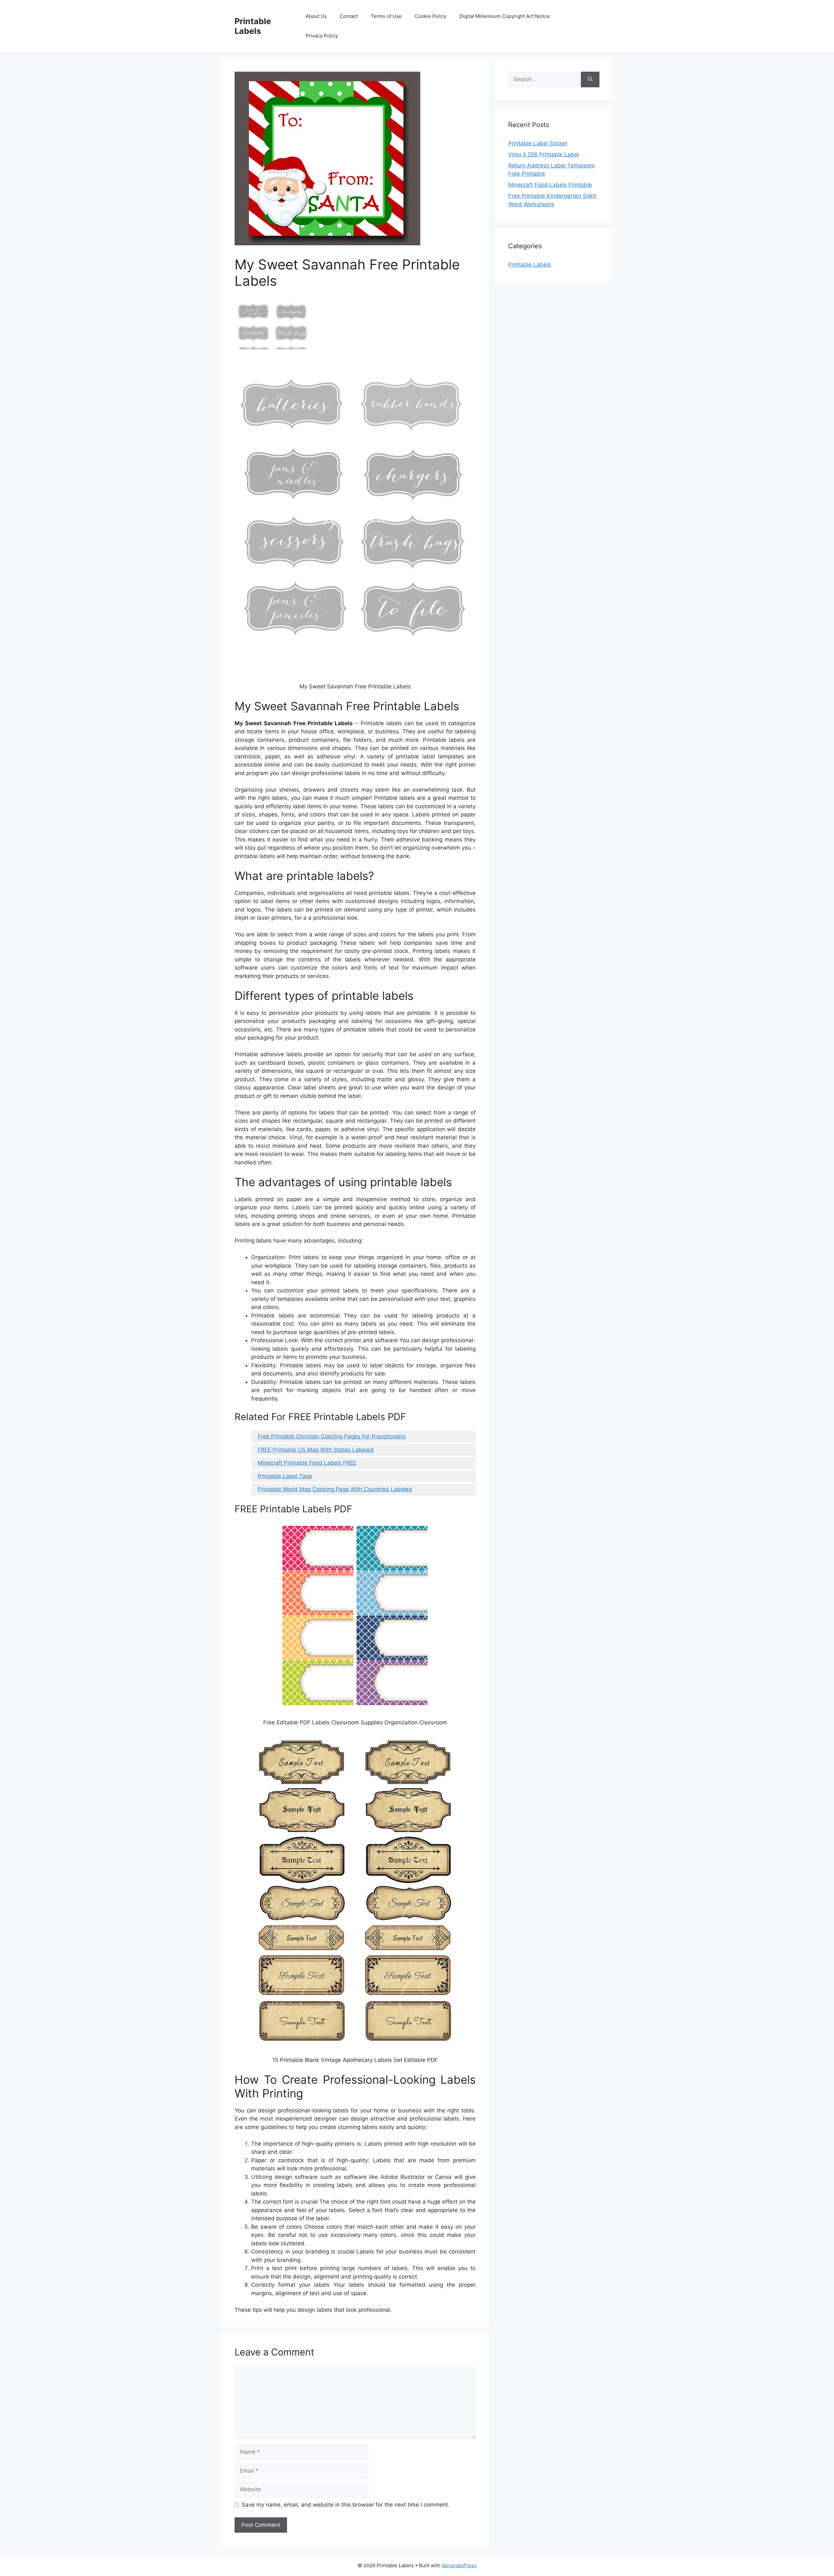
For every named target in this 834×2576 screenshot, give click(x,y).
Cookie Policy (431, 16)
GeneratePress (459, 2565)
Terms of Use (386, 16)
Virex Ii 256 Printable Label (544, 154)
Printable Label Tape (285, 1476)
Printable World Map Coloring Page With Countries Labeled (335, 1489)
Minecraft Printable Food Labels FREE (307, 1463)
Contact (349, 16)
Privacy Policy (322, 36)
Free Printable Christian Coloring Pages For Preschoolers (332, 1436)
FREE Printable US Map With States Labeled (316, 1450)
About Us (316, 16)
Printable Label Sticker (538, 143)
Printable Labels (253, 26)
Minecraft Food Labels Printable (550, 185)
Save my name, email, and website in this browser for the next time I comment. (346, 2505)
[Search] (590, 79)
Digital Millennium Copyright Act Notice (505, 16)
